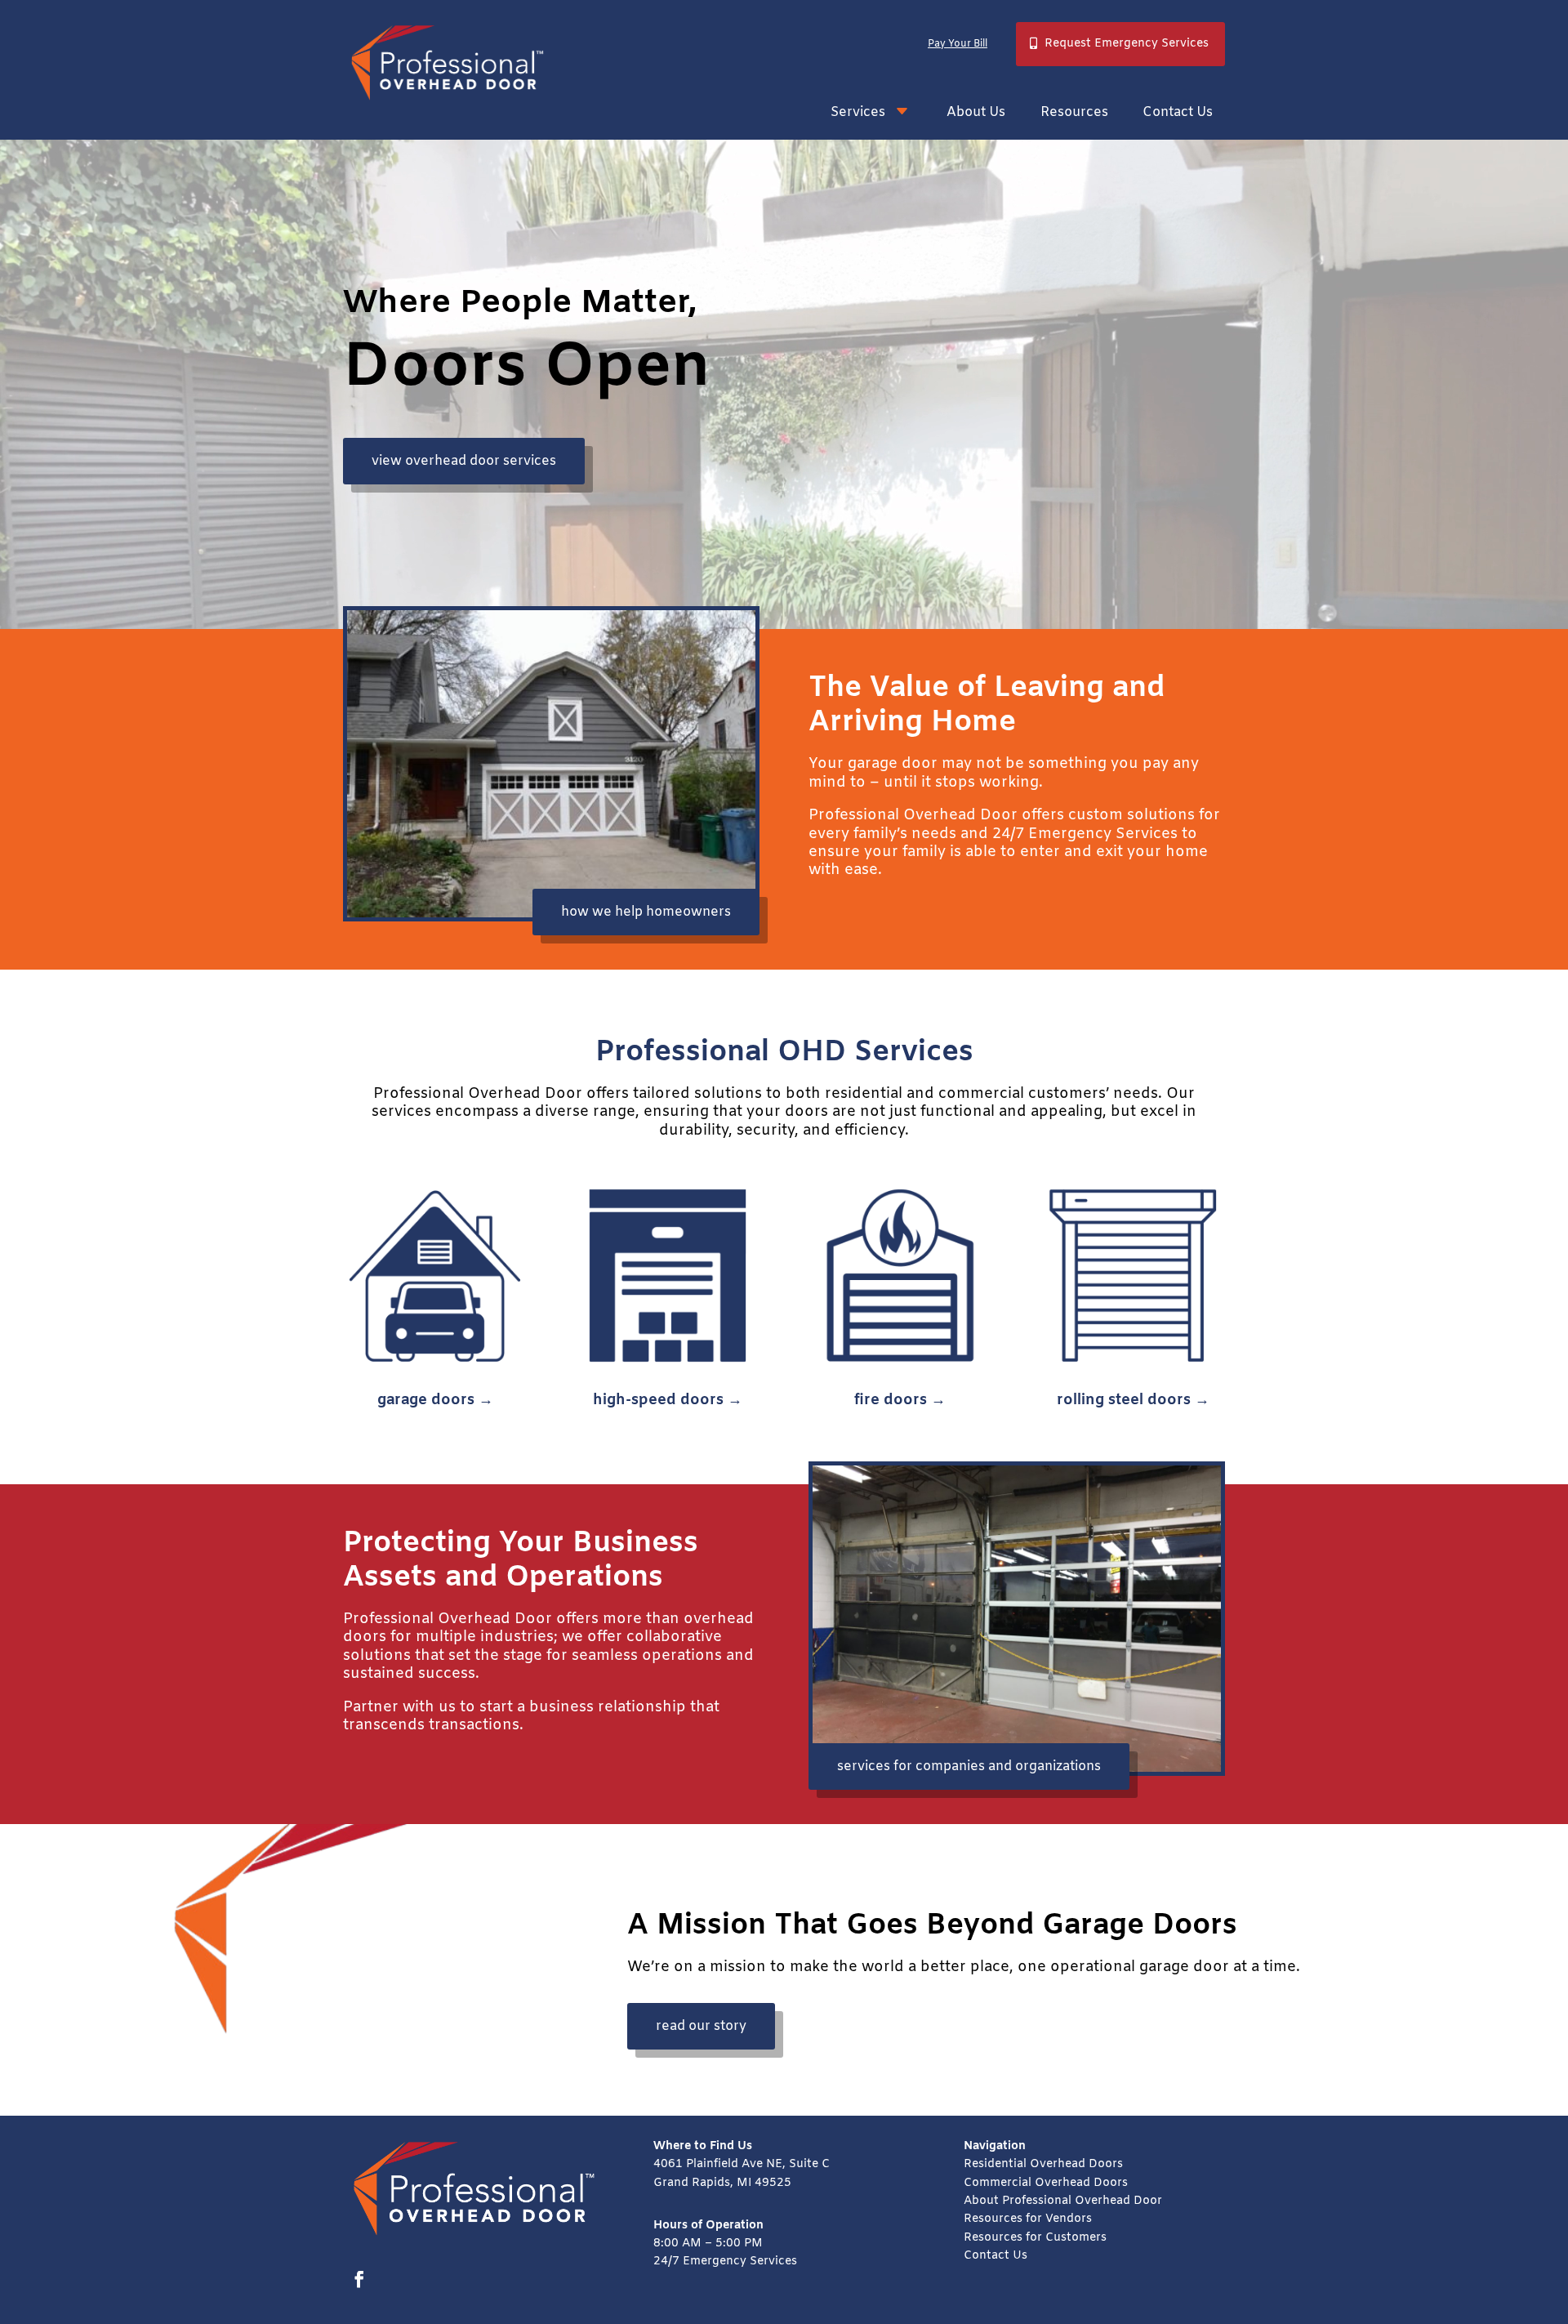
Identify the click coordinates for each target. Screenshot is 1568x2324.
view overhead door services (464, 461)
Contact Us (996, 2256)
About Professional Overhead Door (1063, 2201)
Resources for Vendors (1028, 2219)
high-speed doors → (668, 1400)
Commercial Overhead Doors (1046, 2183)
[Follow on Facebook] (359, 2279)
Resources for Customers (1035, 2238)
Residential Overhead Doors (1043, 2164)
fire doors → (900, 1400)
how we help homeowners (646, 912)
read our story (701, 2026)
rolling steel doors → (1133, 1400)
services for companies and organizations (969, 1766)
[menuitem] (871, 112)
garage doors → (435, 1400)
